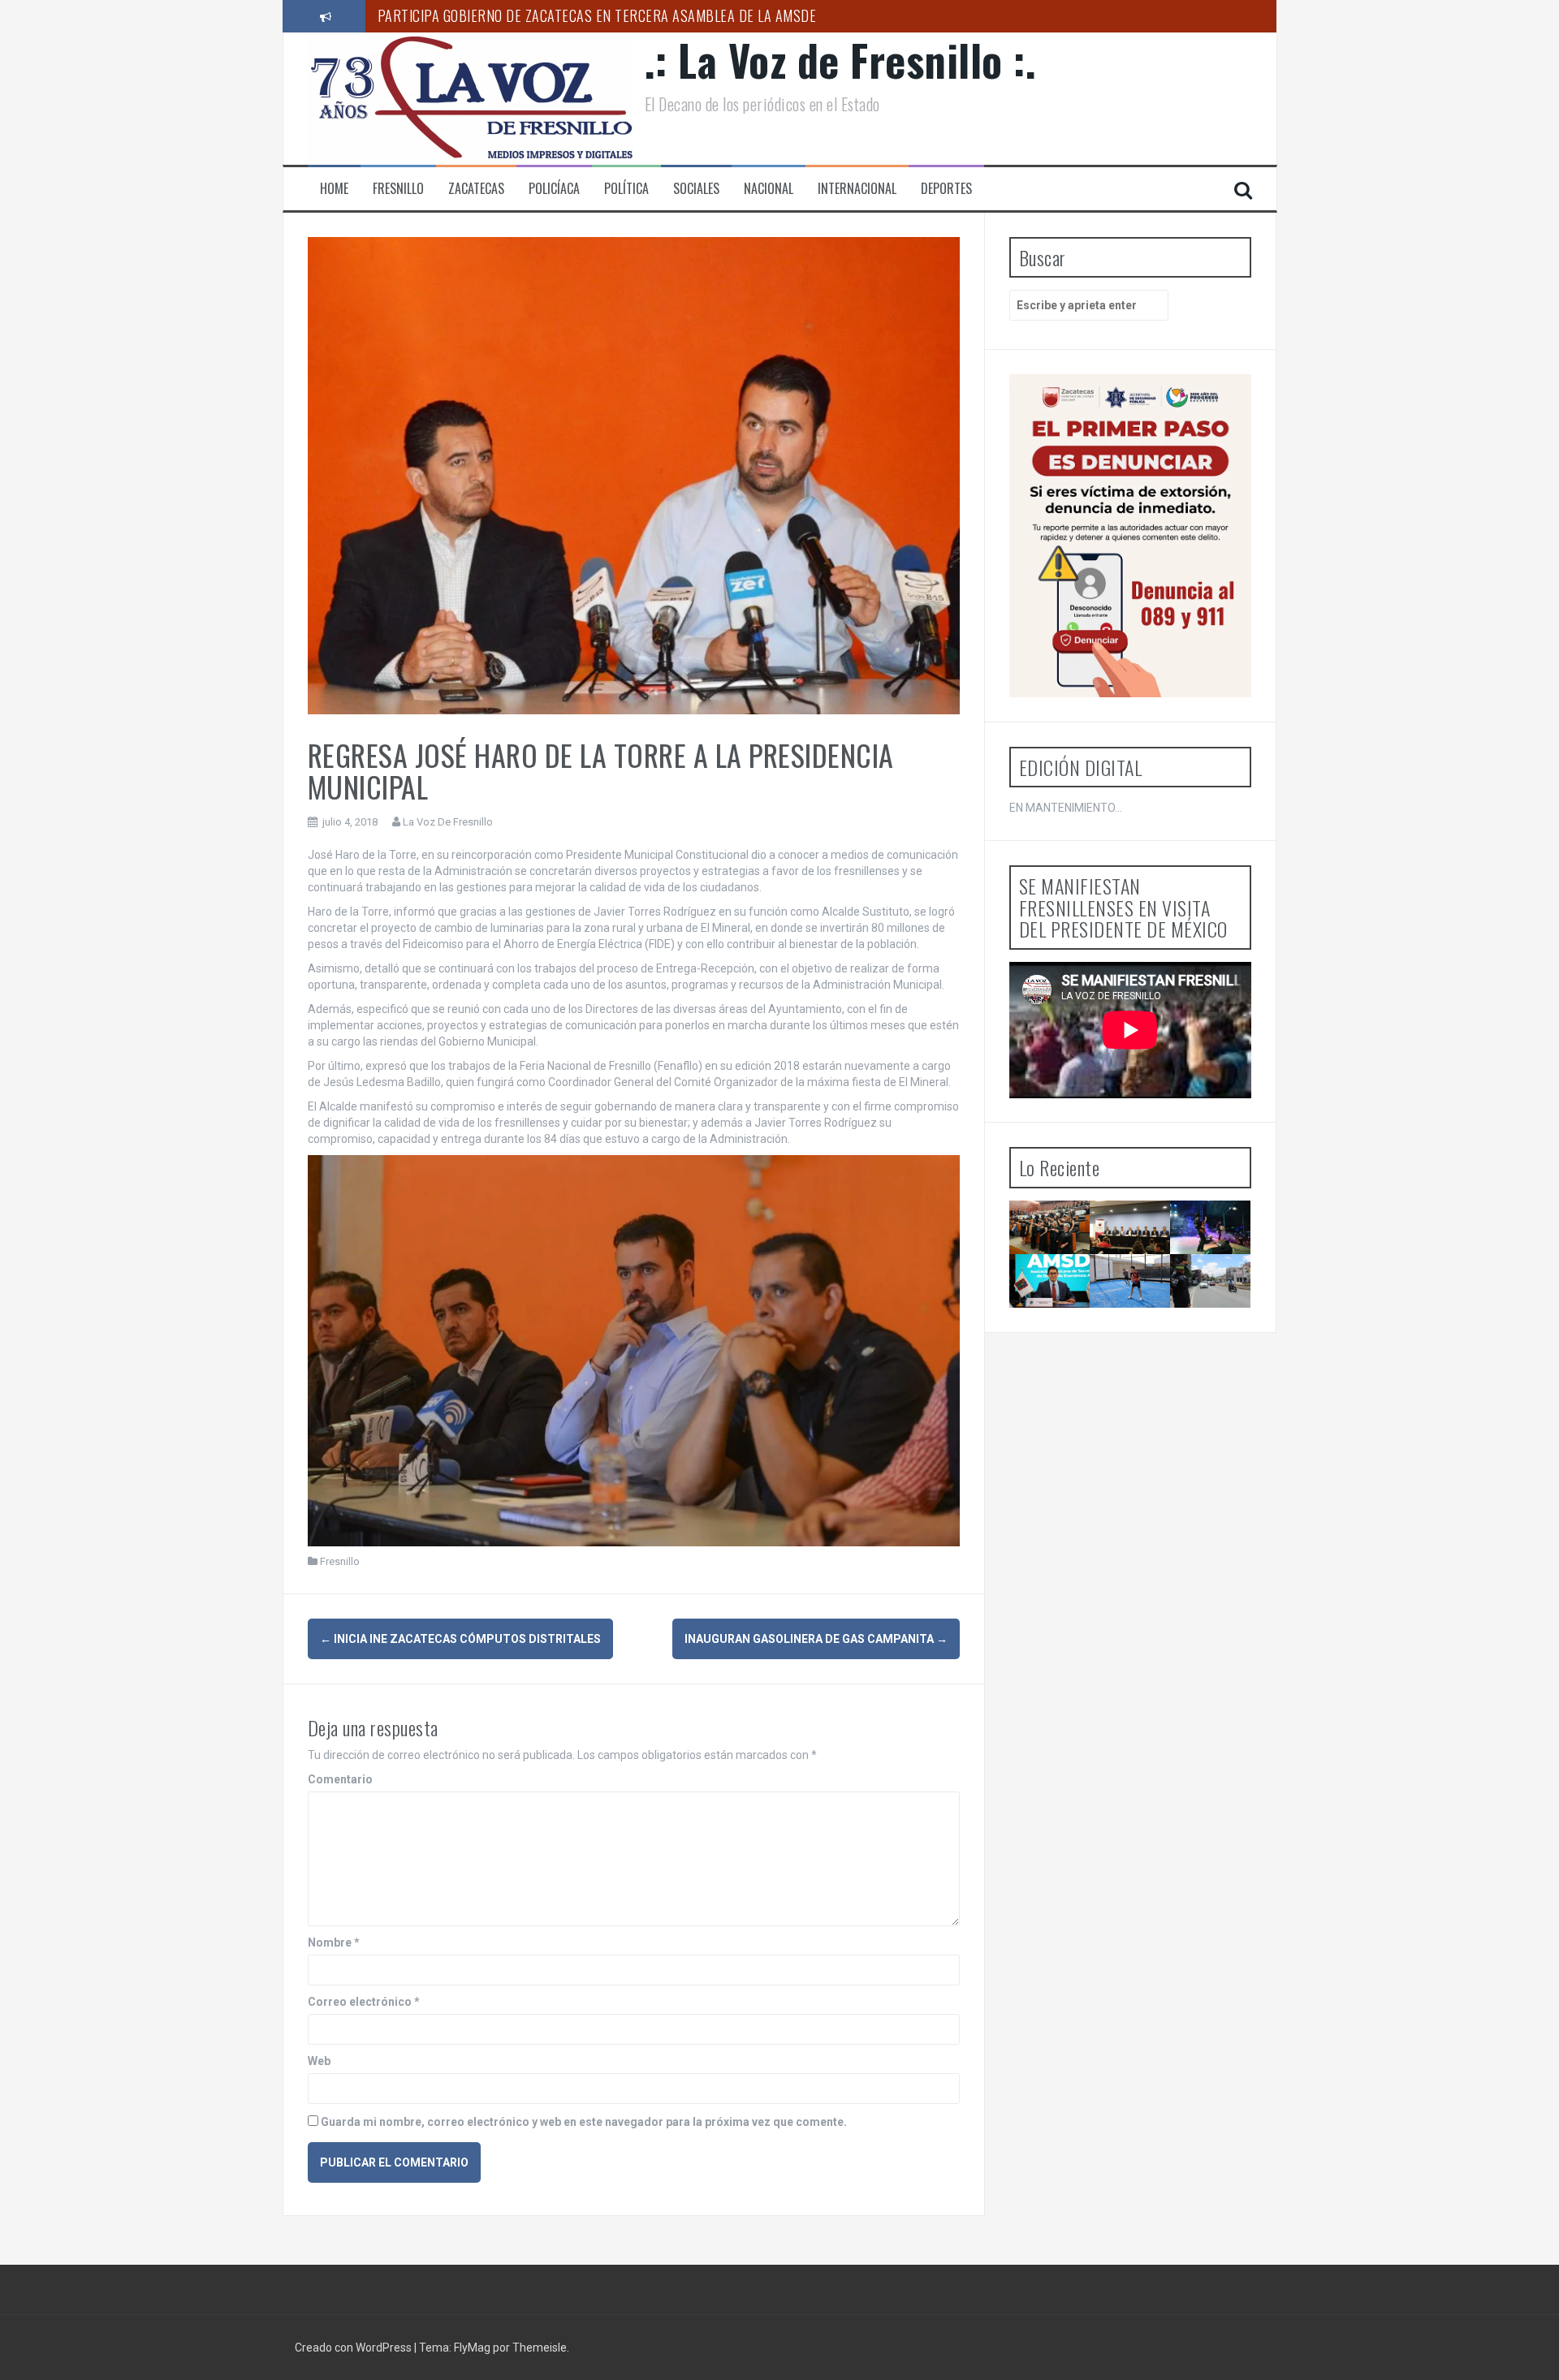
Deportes (946, 189)
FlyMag (472, 2348)
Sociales (696, 189)
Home (334, 189)
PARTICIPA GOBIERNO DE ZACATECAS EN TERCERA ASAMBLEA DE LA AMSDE (597, 15)
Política (626, 189)
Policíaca (554, 189)
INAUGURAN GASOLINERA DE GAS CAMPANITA (816, 1639)
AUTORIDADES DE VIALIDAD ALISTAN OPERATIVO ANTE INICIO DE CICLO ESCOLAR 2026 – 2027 (1226, 1329)
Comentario (340, 1779)
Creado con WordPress (354, 2348)
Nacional (769, 189)
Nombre (334, 1942)
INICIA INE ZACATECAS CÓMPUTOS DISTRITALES (460, 1639)
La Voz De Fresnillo (448, 822)
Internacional (857, 189)
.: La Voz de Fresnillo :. (841, 60)
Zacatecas (476, 189)
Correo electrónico (364, 2002)
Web (319, 2061)
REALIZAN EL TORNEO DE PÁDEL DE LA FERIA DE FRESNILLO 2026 (1136, 1329)
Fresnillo (398, 189)
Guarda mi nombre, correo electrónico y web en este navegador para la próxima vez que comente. (584, 2122)
